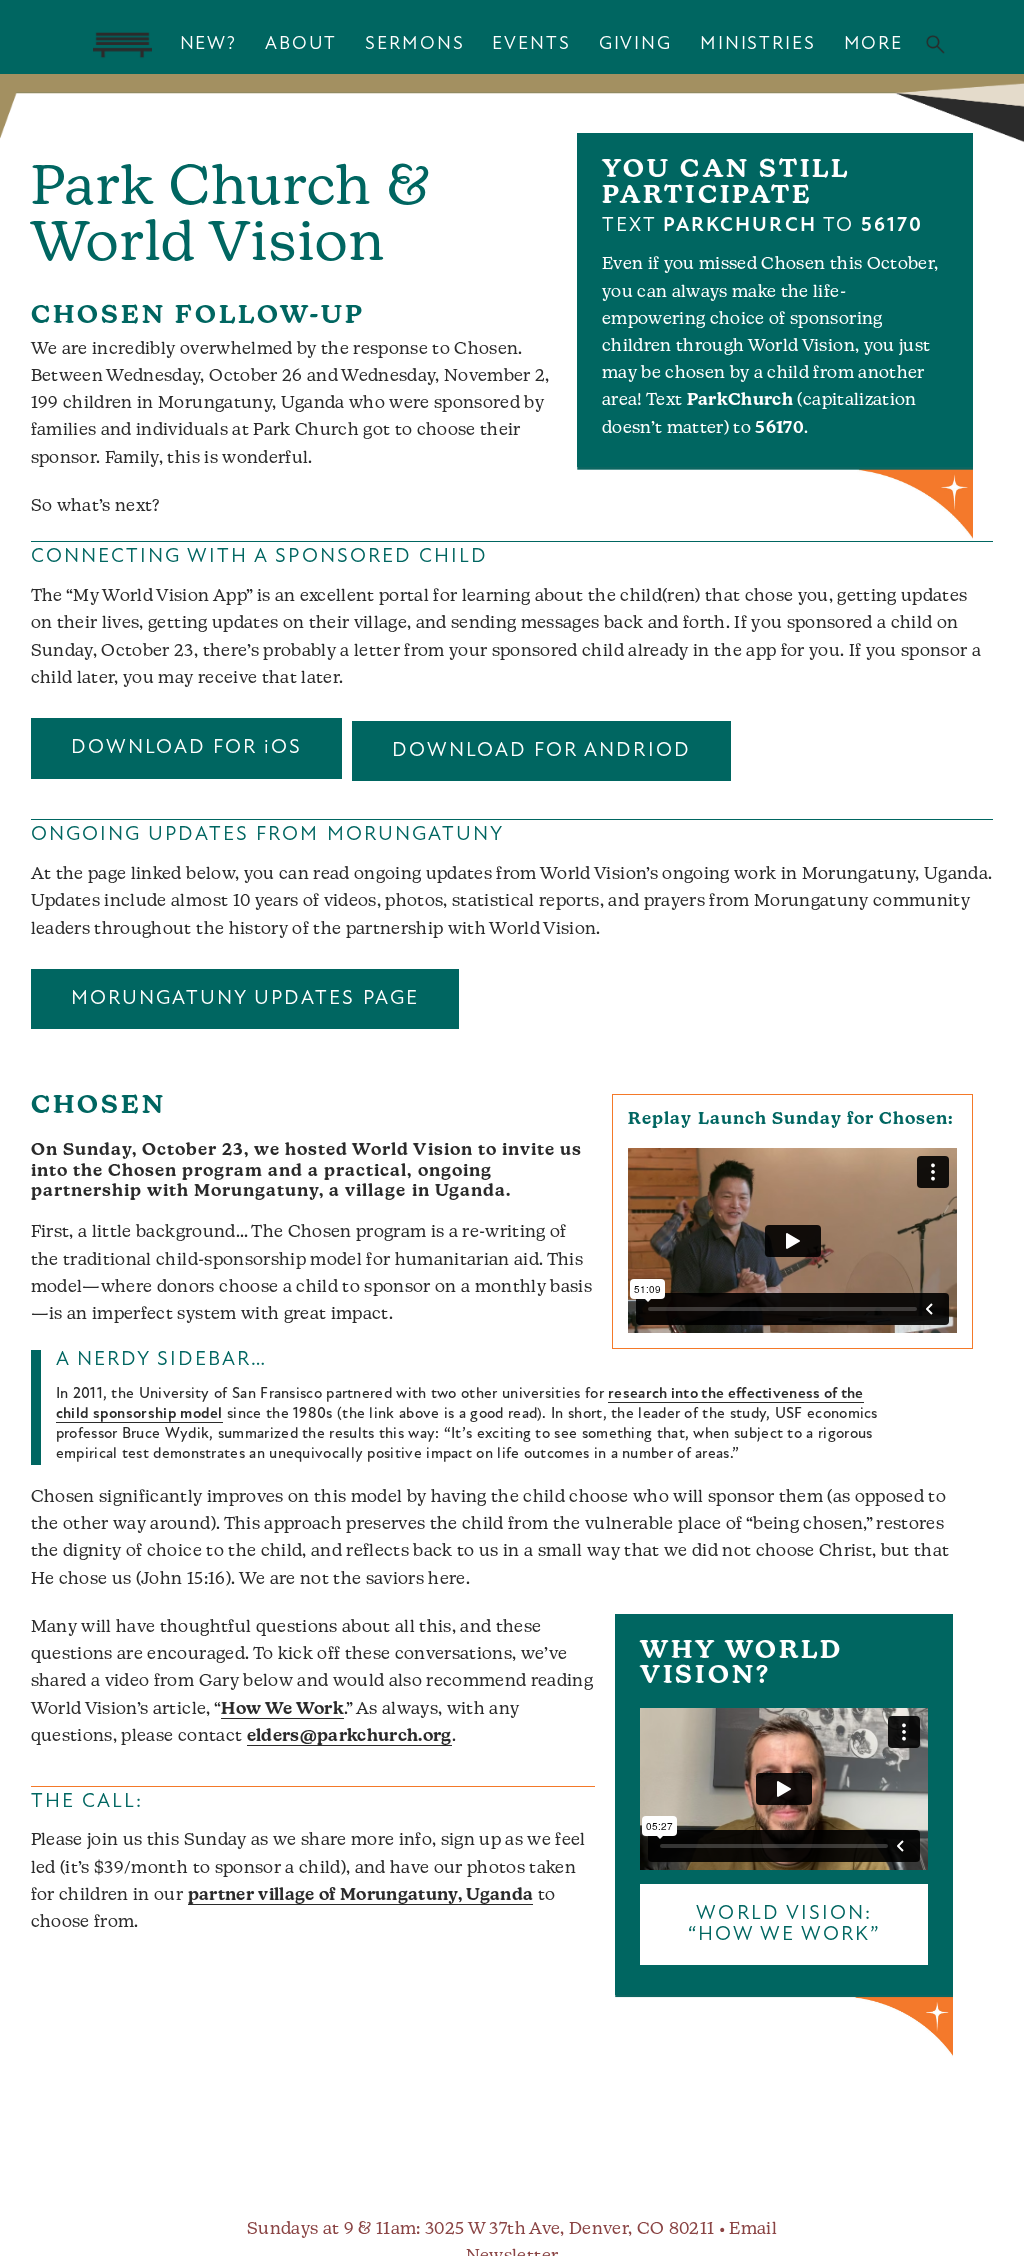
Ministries (758, 44)
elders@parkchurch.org (349, 1736)
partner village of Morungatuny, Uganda (361, 1895)
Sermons (414, 44)
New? (208, 44)
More (873, 44)
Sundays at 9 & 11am (331, 2229)
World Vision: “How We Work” (784, 1924)
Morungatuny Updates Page (245, 999)
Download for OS (187, 748)
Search (935, 44)
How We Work (282, 1709)
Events (531, 44)
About (301, 44)
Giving (635, 44)
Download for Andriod (541, 751)
